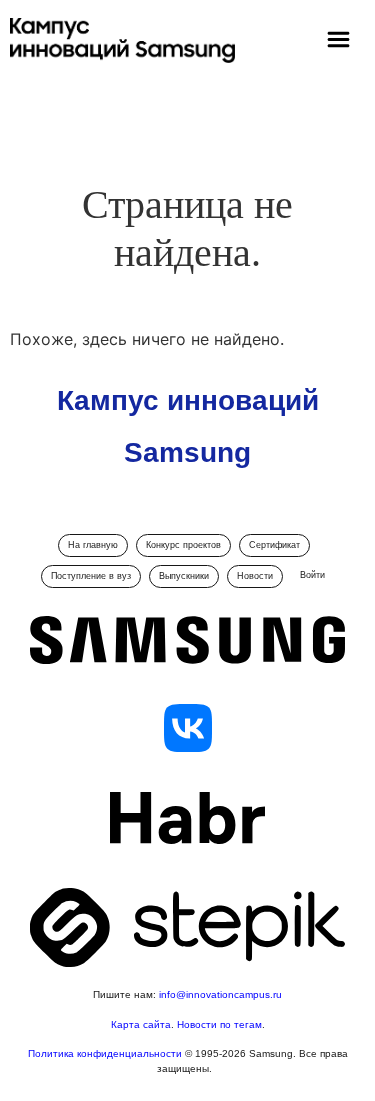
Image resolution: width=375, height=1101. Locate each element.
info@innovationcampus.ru (220, 994)
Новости (255, 576)
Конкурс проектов (183, 545)
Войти (312, 575)
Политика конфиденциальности (106, 1053)
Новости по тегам (219, 1024)
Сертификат (274, 545)
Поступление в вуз (91, 576)
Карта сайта (141, 1024)
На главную (93, 545)
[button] (339, 41)
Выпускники (184, 576)
